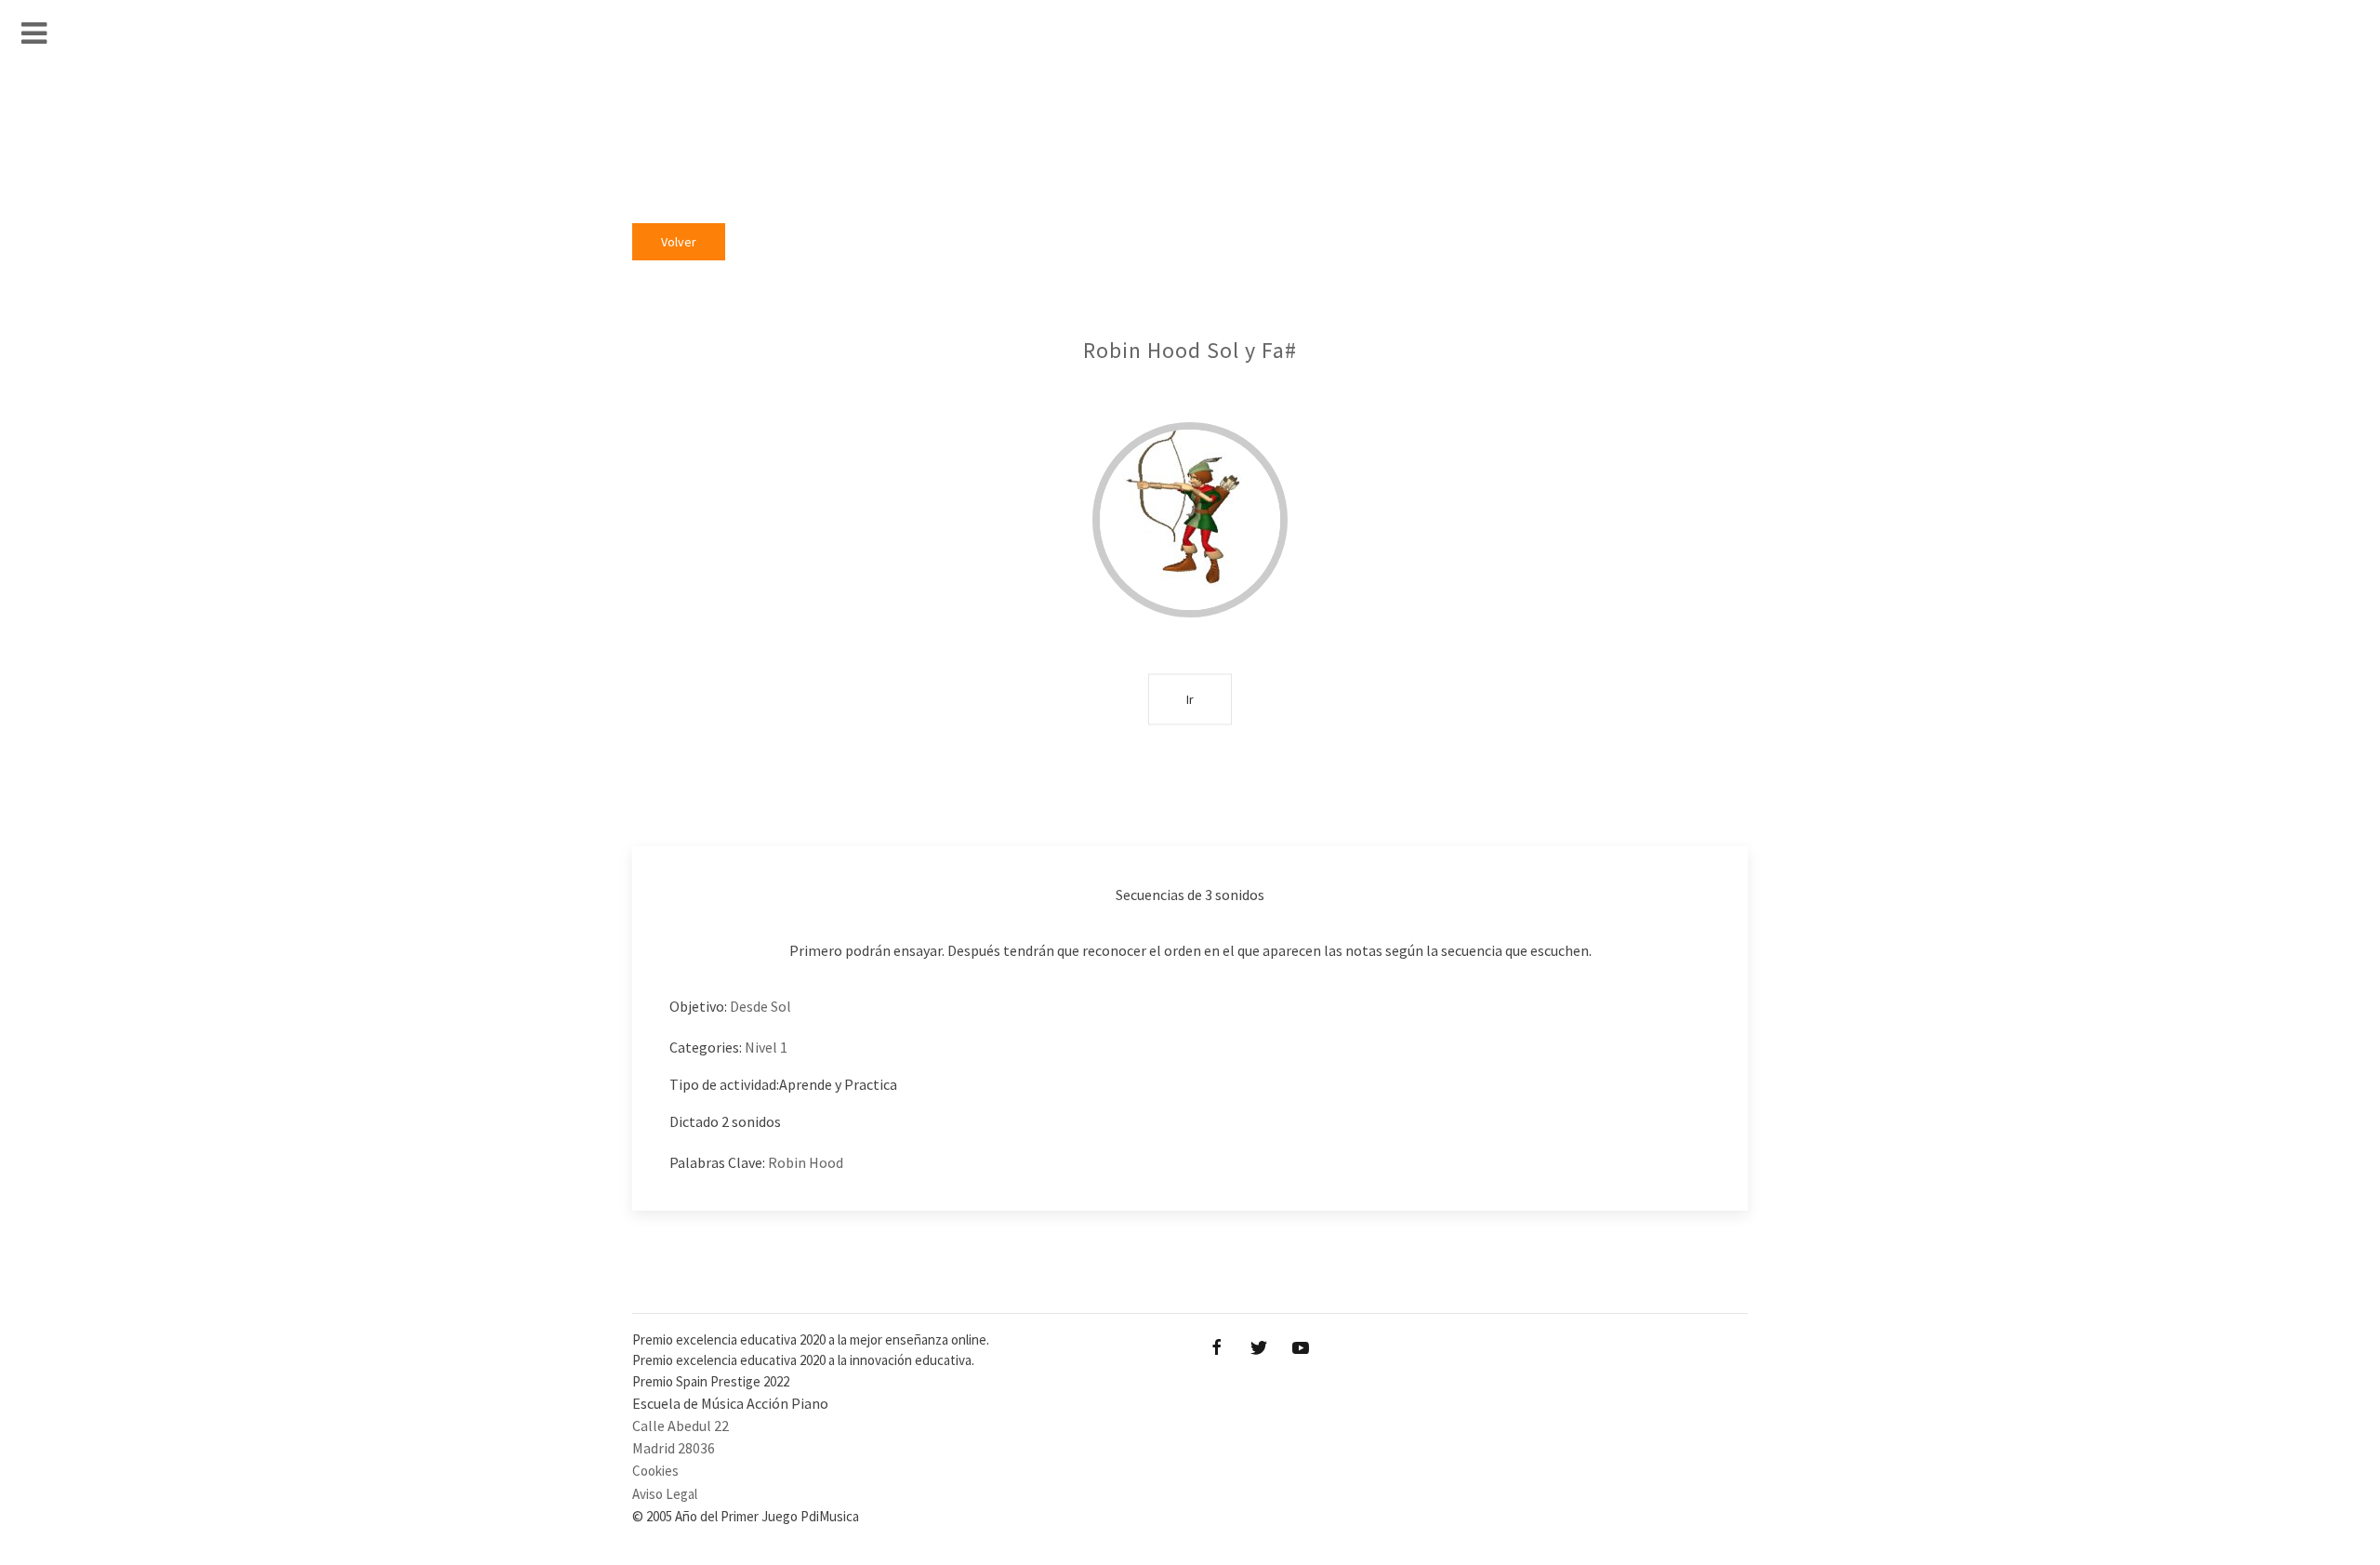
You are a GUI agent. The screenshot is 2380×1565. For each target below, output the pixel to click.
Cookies (655, 1471)
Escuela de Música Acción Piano (730, 1403)
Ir (1190, 698)
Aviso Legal (665, 1494)
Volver (679, 242)
